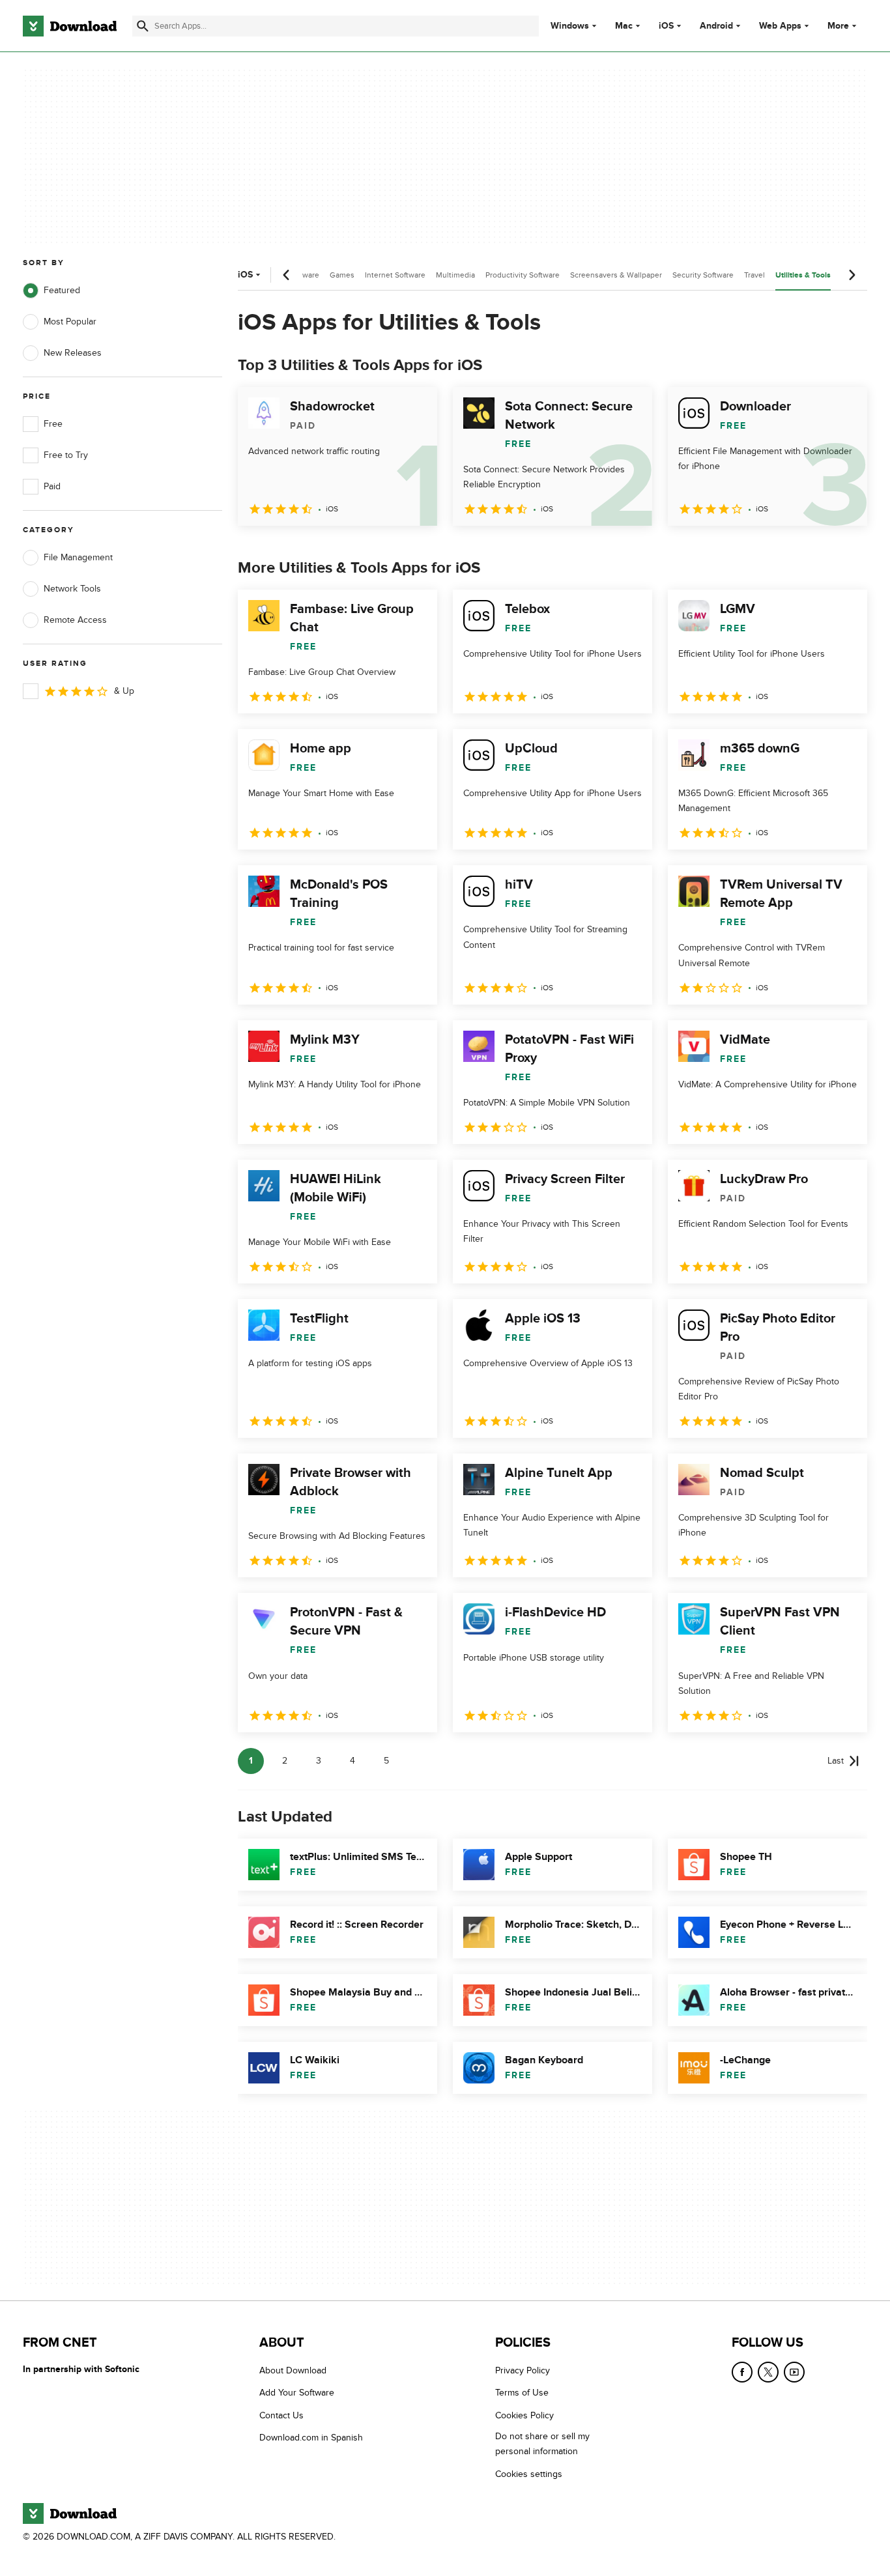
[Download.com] (70, 26)
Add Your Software (297, 2393)
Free (53, 424)
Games (342, 275)
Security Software (703, 275)
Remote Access (75, 620)
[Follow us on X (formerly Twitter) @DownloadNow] (768, 2372)
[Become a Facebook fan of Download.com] (742, 2372)
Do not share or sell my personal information (542, 2444)
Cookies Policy (524, 2415)
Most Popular (70, 322)
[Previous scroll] (287, 275)
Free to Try (66, 455)
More (838, 26)
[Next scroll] (852, 275)
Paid (52, 486)
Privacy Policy (523, 2370)
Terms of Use (522, 2393)
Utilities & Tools (803, 275)
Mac (624, 26)
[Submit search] (143, 26)
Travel (754, 275)
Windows (570, 26)
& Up (124, 691)
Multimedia (455, 275)
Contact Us (281, 2415)
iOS (666, 26)
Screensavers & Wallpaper (616, 275)
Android (716, 26)
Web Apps (780, 26)
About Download (293, 2370)
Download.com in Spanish (311, 2438)
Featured (62, 290)
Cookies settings (529, 2474)
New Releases (73, 353)
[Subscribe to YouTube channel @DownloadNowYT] (794, 2372)
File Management (78, 557)
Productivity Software (523, 275)
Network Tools (72, 589)
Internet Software (395, 275)
